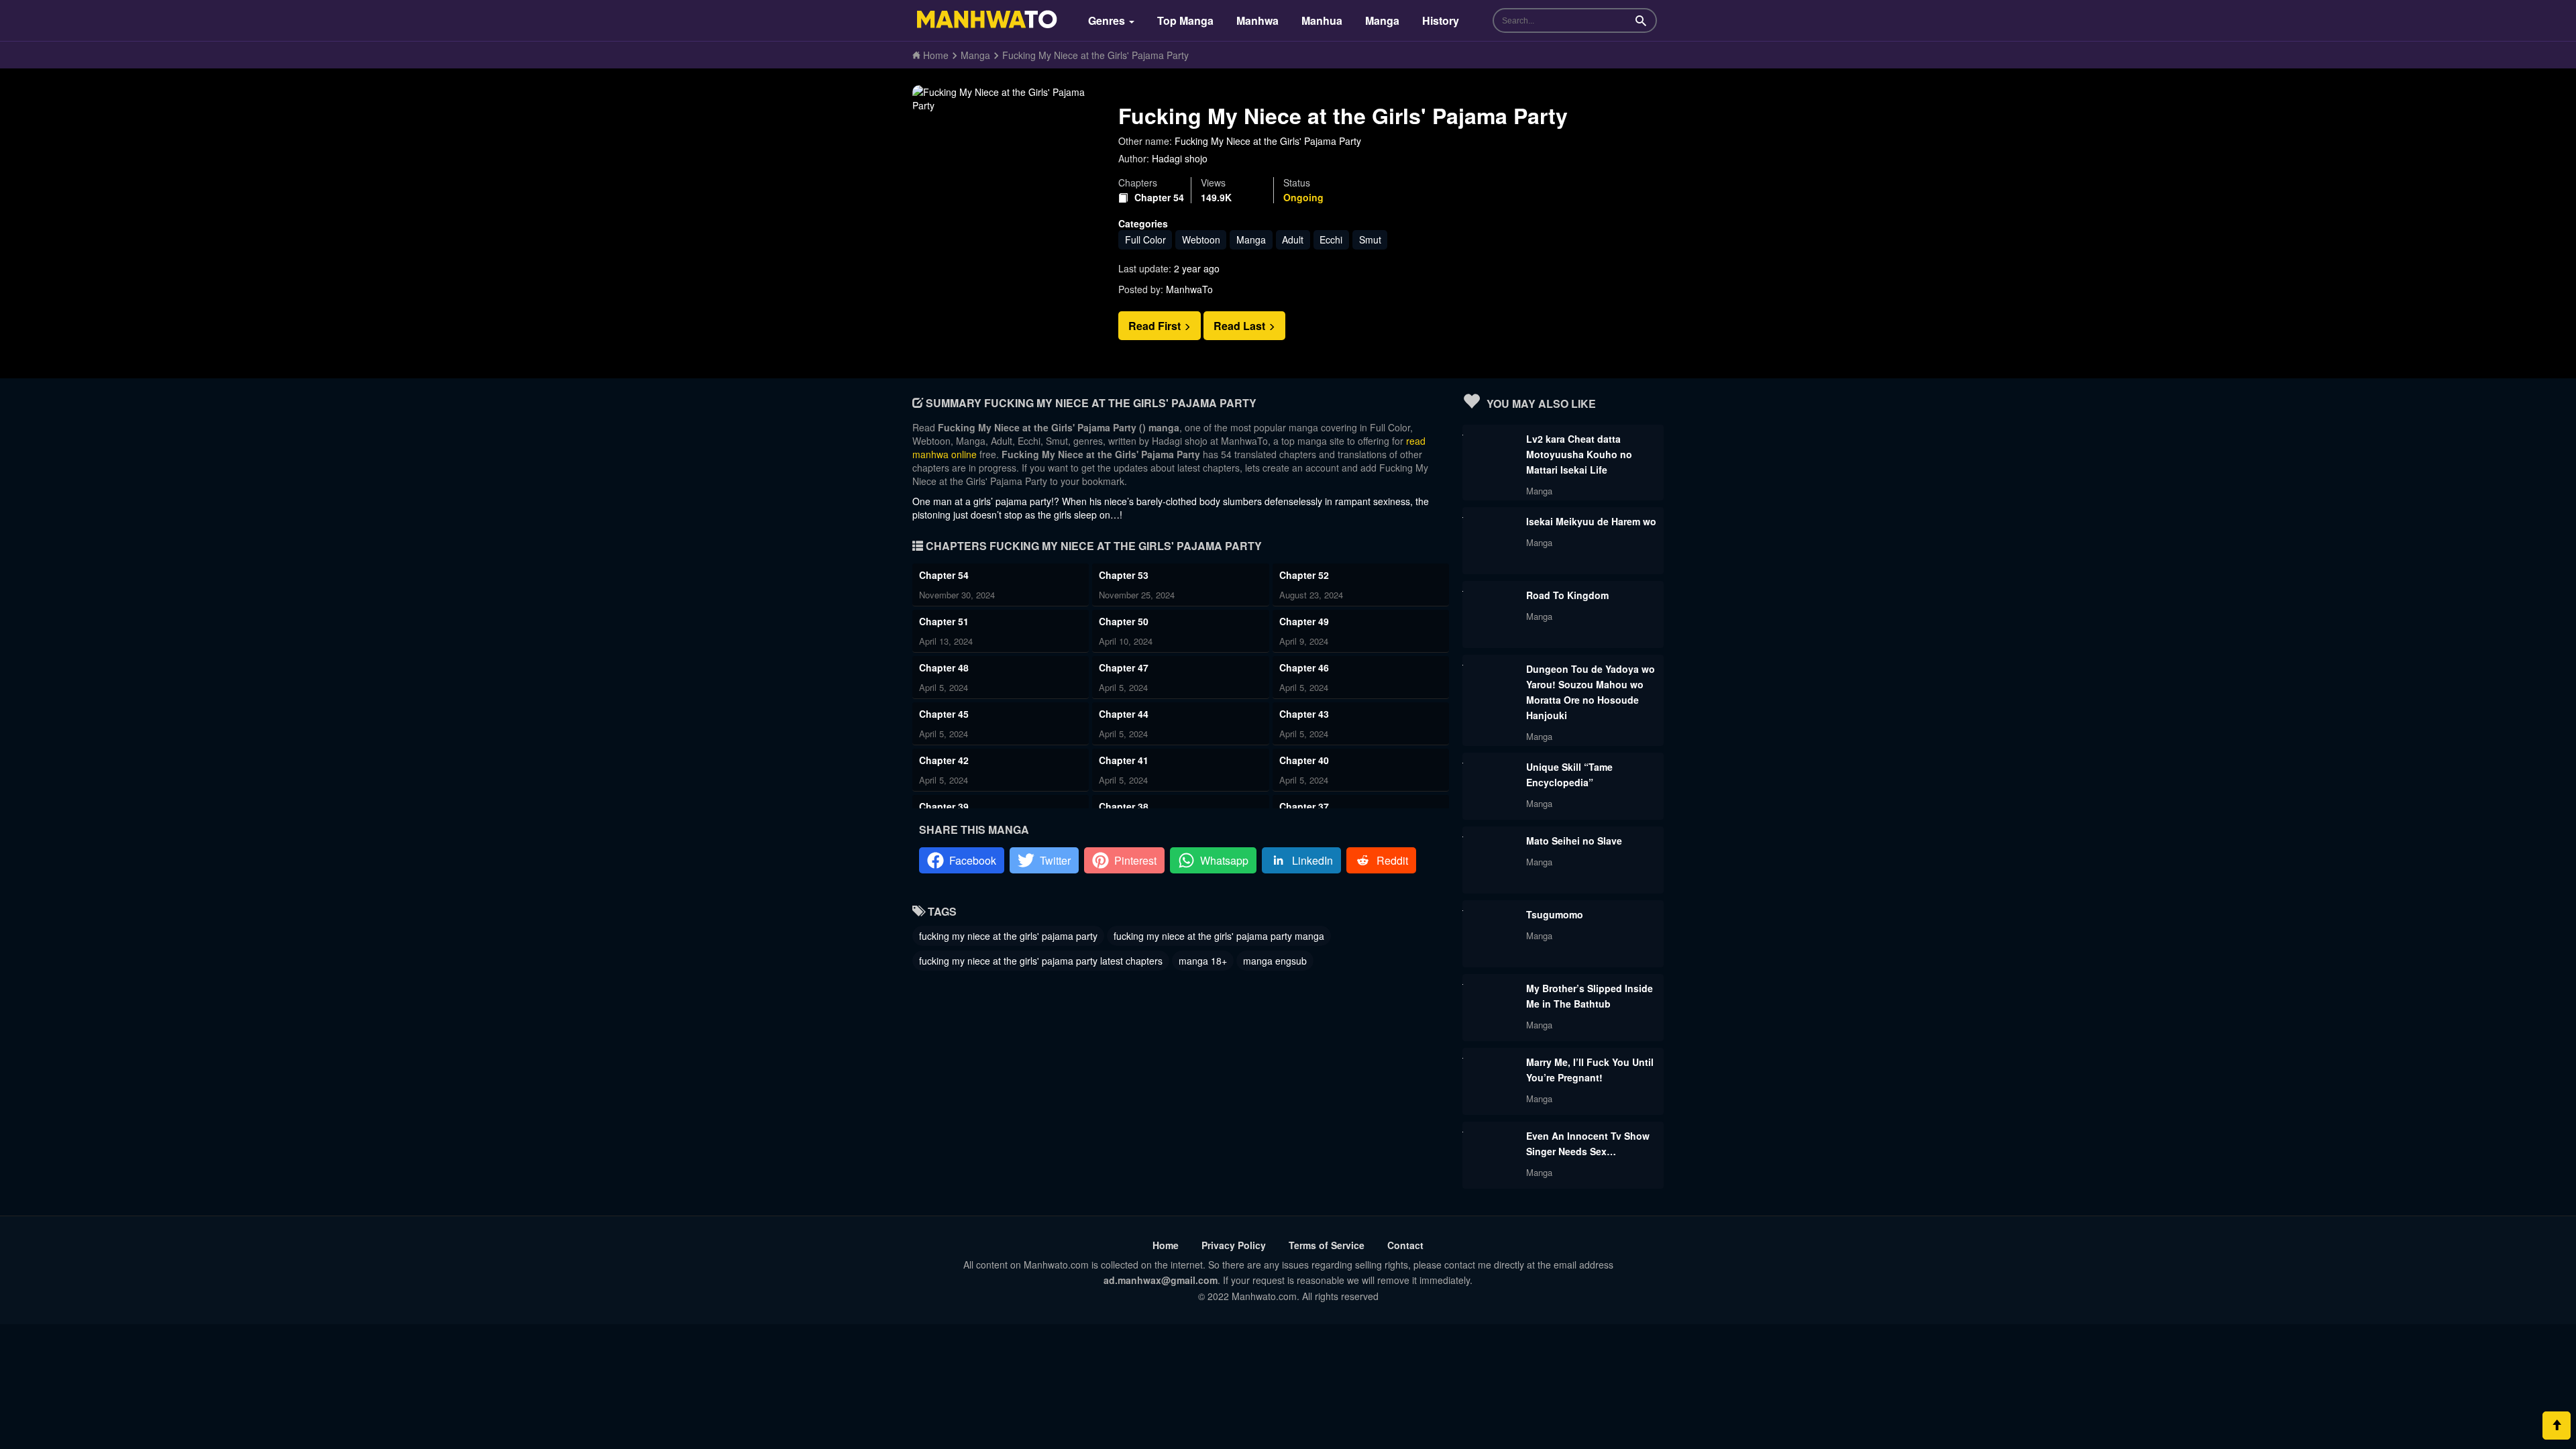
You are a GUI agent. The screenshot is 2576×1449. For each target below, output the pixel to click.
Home (1166, 1245)
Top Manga (1185, 20)
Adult (1293, 239)
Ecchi (1331, 239)
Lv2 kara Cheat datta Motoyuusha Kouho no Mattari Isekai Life (1579, 454)
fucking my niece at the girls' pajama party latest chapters (1041, 961)
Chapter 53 (1124, 575)
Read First (1156, 326)
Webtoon (1201, 239)
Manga (1382, 20)
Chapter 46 (1304, 667)
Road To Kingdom (1567, 595)
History (1441, 20)
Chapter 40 (1304, 760)
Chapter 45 (944, 714)
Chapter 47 (1124, 667)
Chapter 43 (1304, 714)
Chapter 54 (1159, 198)
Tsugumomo (1555, 914)
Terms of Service (1327, 1245)
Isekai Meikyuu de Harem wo (1591, 521)
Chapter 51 (944, 621)
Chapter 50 (1124, 621)
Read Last (1241, 326)
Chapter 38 (1124, 806)
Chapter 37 (1304, 806)
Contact (1405, 1245)
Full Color (1145, 239)
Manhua (1322, 20)
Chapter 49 (1304, 621)
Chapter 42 (944, 760)
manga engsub (1275, 961)
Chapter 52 (1304, 575)
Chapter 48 (944, 667)
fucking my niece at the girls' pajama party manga (1219, 936)
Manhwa (1257, 20)
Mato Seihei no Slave (1574, 841)
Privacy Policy (1234, 1245)
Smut (1370, 239)
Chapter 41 (1124, 760)
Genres (1108, 20)
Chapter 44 (1124, 714)
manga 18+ (1203, 961)
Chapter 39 (944, 806)
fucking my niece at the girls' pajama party (1008, 936)
